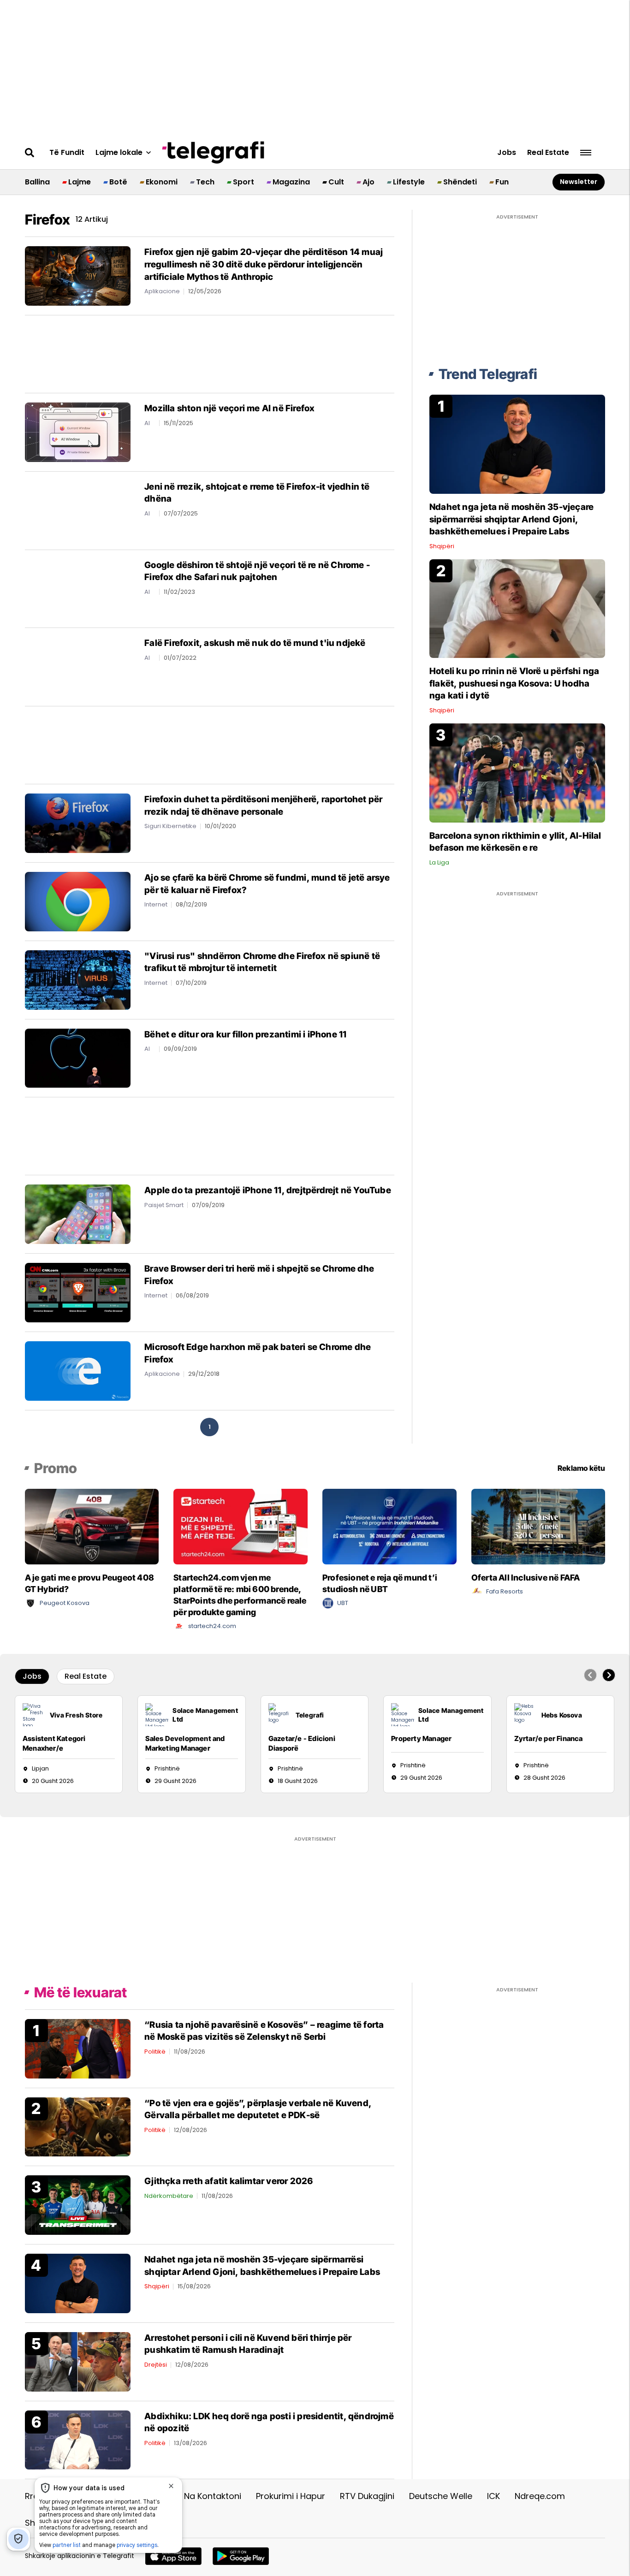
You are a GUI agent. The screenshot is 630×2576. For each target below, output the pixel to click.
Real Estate (548, 153)
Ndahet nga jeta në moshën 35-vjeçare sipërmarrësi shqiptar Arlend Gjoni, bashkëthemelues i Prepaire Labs (511, 519)
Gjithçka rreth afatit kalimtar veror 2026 (229, 2181)
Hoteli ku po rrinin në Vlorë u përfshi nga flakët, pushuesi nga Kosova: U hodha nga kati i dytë (514, 683)
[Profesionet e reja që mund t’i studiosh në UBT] (389, 1526)
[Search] (30, 153)
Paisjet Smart (164, 1205)
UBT (343, 1603)
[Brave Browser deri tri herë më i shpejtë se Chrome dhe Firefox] (78, 1292)
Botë (118, 182)
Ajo (368, 182)
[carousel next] (609, 1675)
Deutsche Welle (441, 2496)
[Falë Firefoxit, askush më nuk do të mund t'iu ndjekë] (78, 666)
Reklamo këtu (581, 1468)
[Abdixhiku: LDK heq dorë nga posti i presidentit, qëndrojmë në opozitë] (78, 2439)
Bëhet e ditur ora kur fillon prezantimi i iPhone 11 (245, 1034)
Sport (244, 182)
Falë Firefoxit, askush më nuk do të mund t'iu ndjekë (255, 643)
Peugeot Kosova (65, 1603)
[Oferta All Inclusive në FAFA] (538, 1526)
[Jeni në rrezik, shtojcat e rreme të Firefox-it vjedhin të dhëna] (78, 510)
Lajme (80, 182)
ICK (493, 2496)
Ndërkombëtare (169, 2196)
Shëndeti (460, 182)
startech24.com (212, 1626)
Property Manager (421, 1738)
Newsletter (579, 182)
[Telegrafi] (213, 153)
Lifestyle (409, 182)
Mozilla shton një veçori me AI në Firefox (229, 408)
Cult (336, 182)
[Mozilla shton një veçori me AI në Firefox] (78, 432)
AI (147, 423)
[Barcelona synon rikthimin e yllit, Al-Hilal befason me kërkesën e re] (517, 773)
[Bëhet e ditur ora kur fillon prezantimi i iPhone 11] (78, 1057)
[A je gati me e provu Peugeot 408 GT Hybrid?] (92, 1526)
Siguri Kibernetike (170, 826)
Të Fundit (67, 153)
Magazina (291, 182)
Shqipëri (442, 546)
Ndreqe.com (540, 2496)
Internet (156, 904)
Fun (502, 182)
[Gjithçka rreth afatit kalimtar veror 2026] (78, 2205)
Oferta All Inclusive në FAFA (526, 1578)
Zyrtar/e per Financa (549, 1738)
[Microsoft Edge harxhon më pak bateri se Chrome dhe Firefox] (78, 1371)
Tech (205, 182)
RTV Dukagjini (367, 2496)
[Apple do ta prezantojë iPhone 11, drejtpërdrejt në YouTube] (78, 1214)
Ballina (37, 182)
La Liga (439, 862)
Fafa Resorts (505, 1591)
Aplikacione (162, 291)
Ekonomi (162, 182)
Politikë (155, 2052)
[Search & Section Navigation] (586, 153)
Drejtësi (156, 2365)
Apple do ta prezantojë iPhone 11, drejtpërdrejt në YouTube (268, 1190)
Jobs (507, 153)
